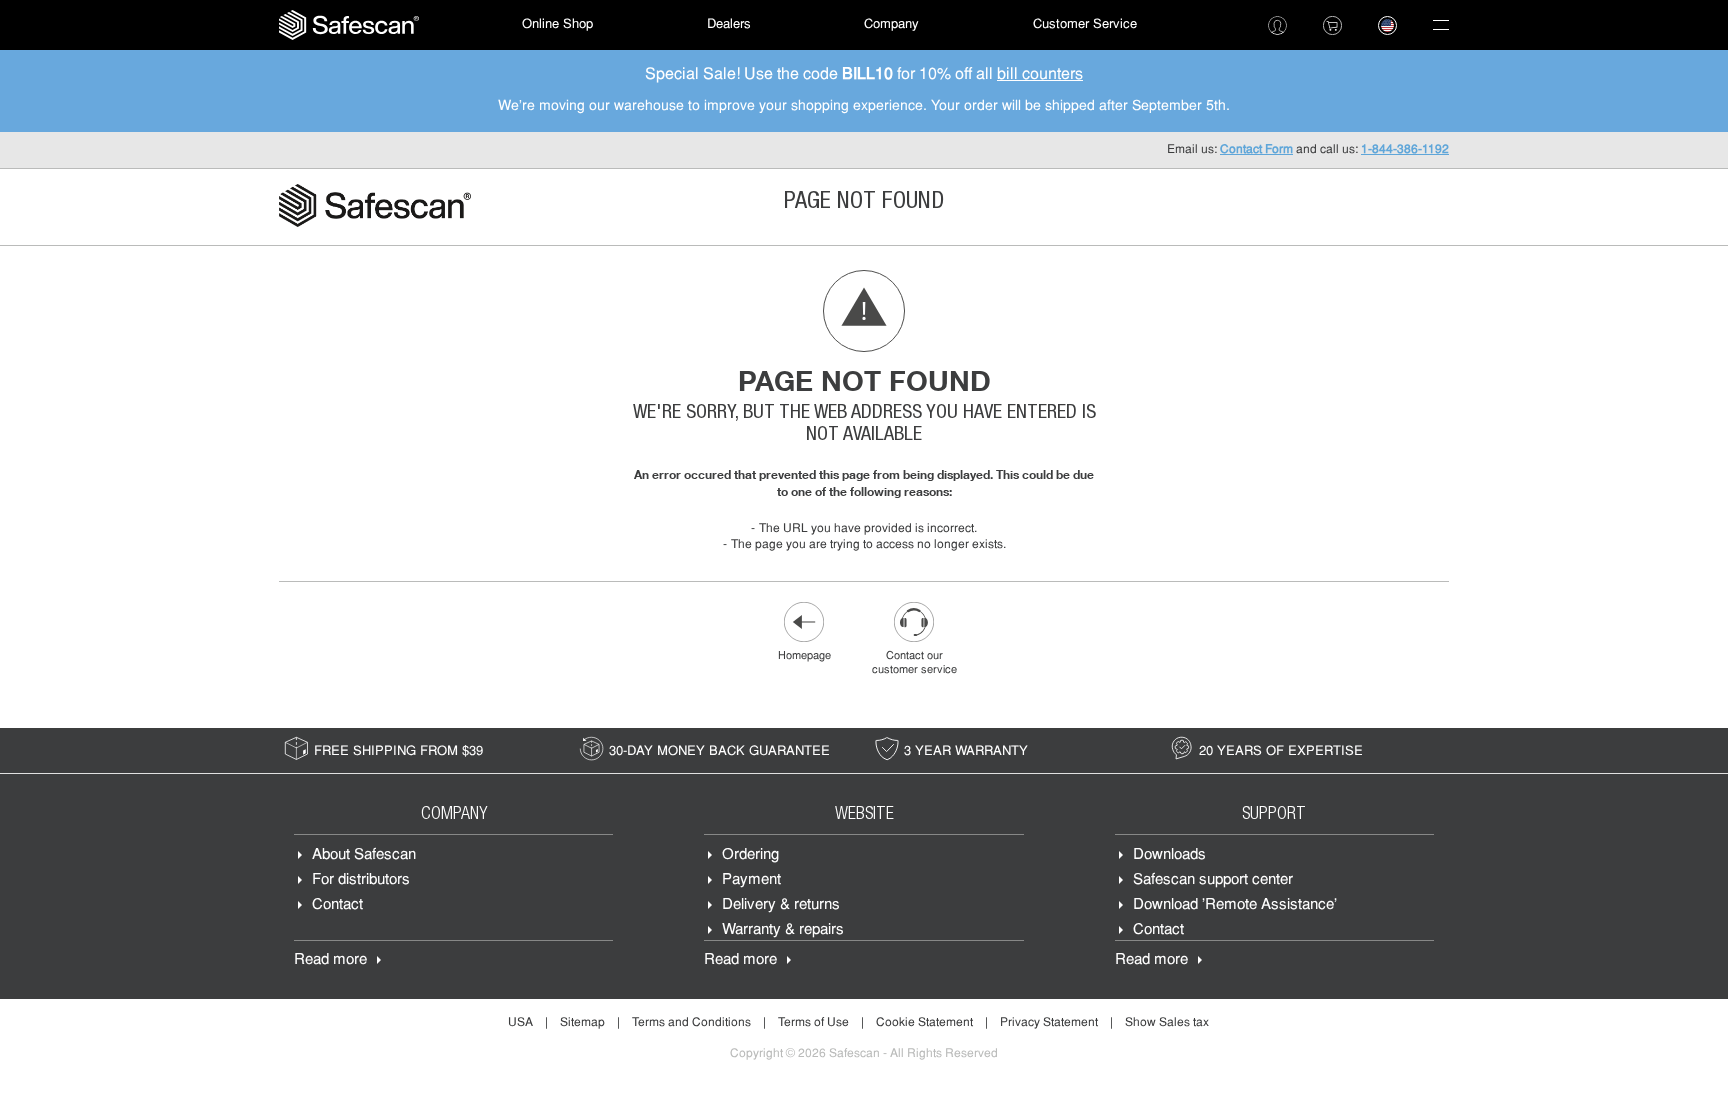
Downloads (1169, 855)
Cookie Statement (924, 1023)
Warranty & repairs (783, 930)
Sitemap (582, 1023)
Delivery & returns (781, 905)
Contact (337, 905)
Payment (751, 880)
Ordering (750, 855)
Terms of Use (813, 1023)
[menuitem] (349, 25)
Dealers (729, 24)
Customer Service (1085, 24)
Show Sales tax (1167, 1023)
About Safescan (364, 855)
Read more (330, 960)
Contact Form (1256, 150)
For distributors (361, 880)
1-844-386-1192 (1405, 150)
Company (891, 24)
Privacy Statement (1049, 1023)
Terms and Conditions (691, 1023)
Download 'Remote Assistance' (1235, 905)
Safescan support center (1213, 880)
